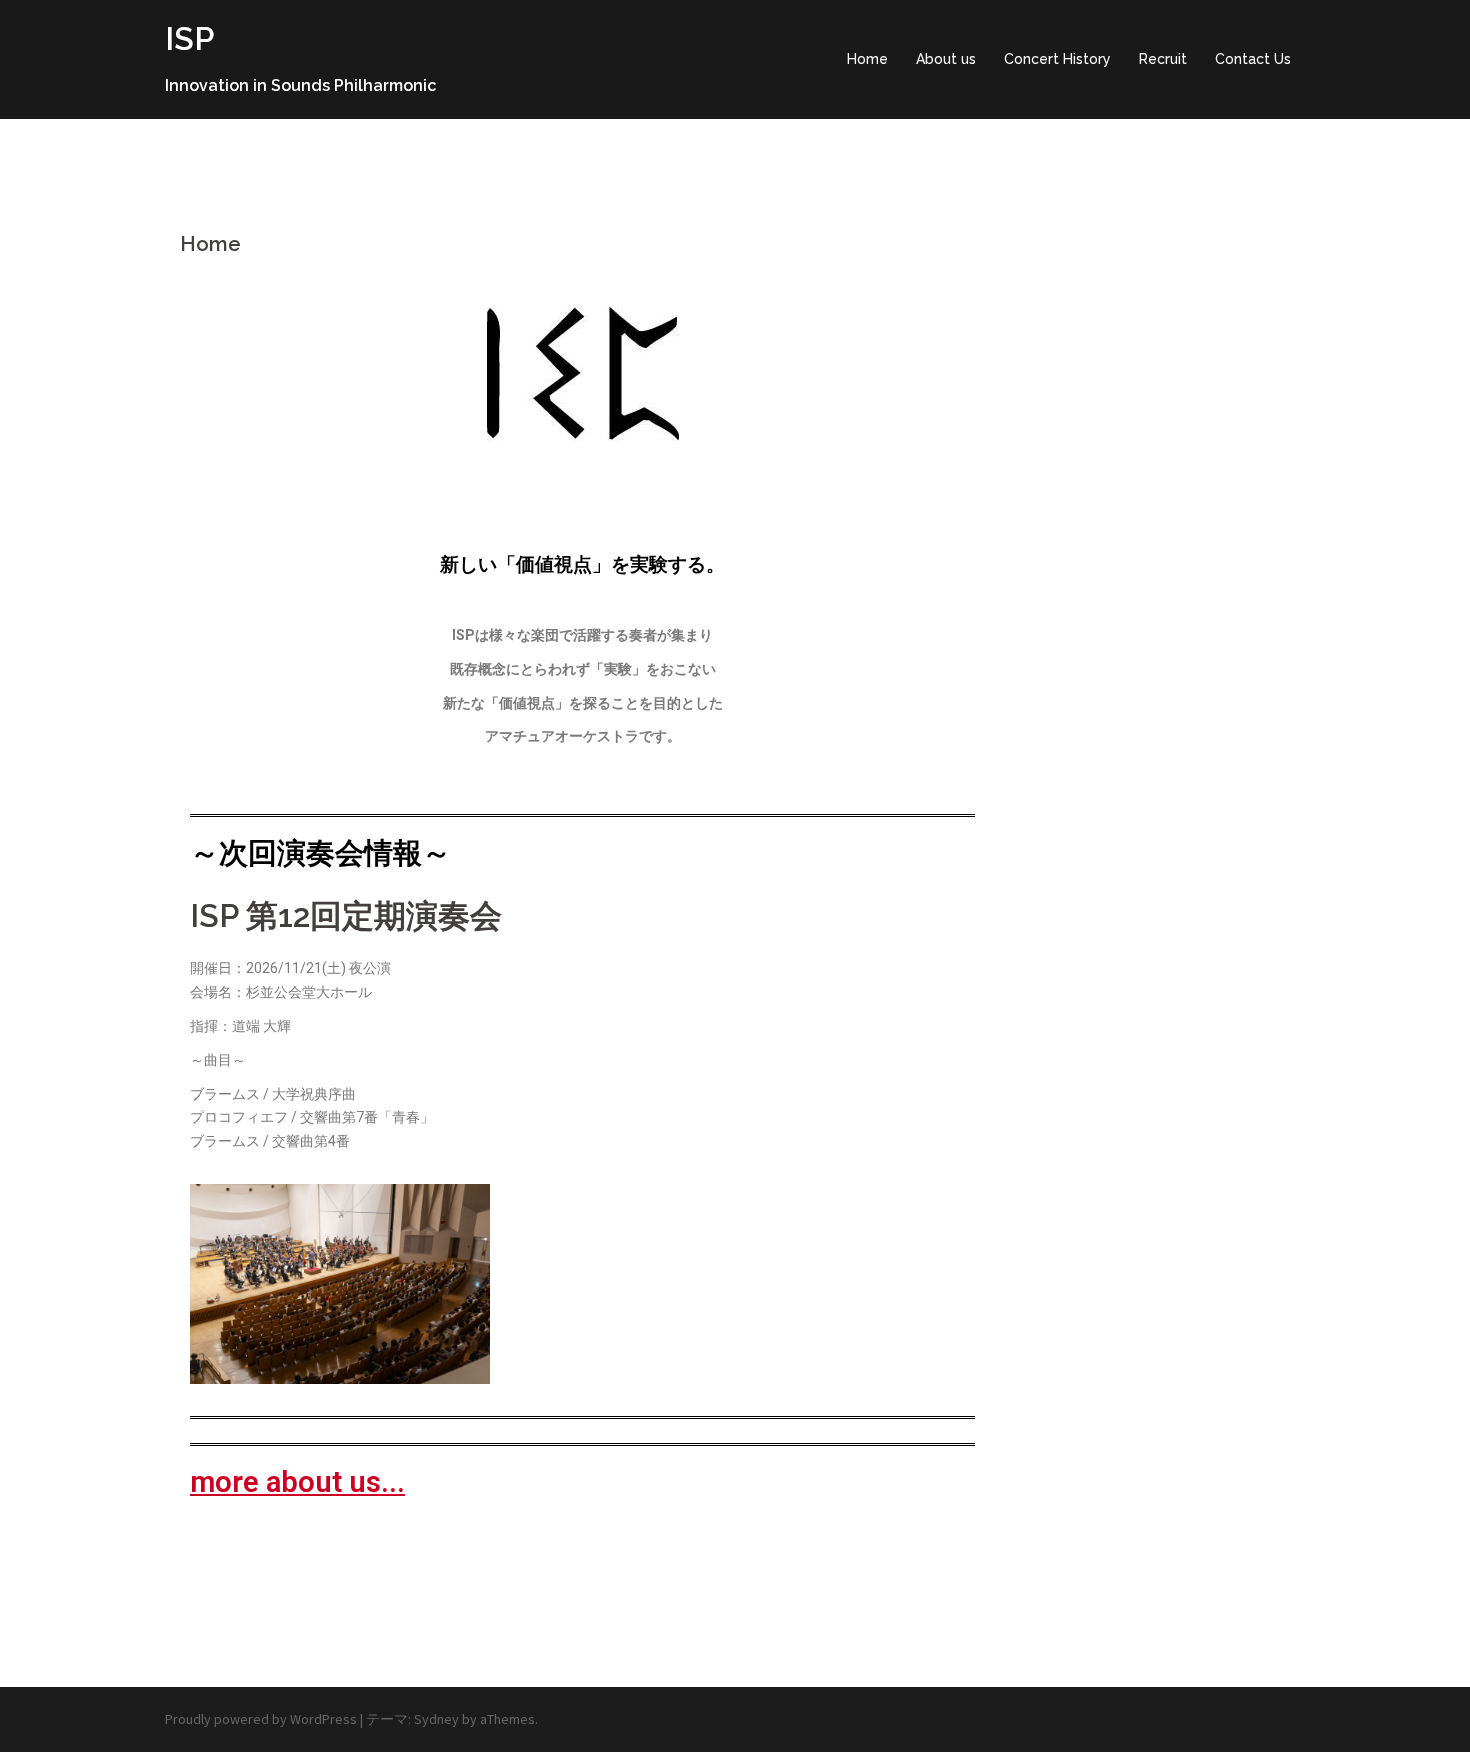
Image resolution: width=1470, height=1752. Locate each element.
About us (946, 59)
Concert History (1057, 59)
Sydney (436, 1719)
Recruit (1163, 59)
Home (867, 59)
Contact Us (1253, 59)
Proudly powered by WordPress (261, 1719)
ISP (189, 38)
